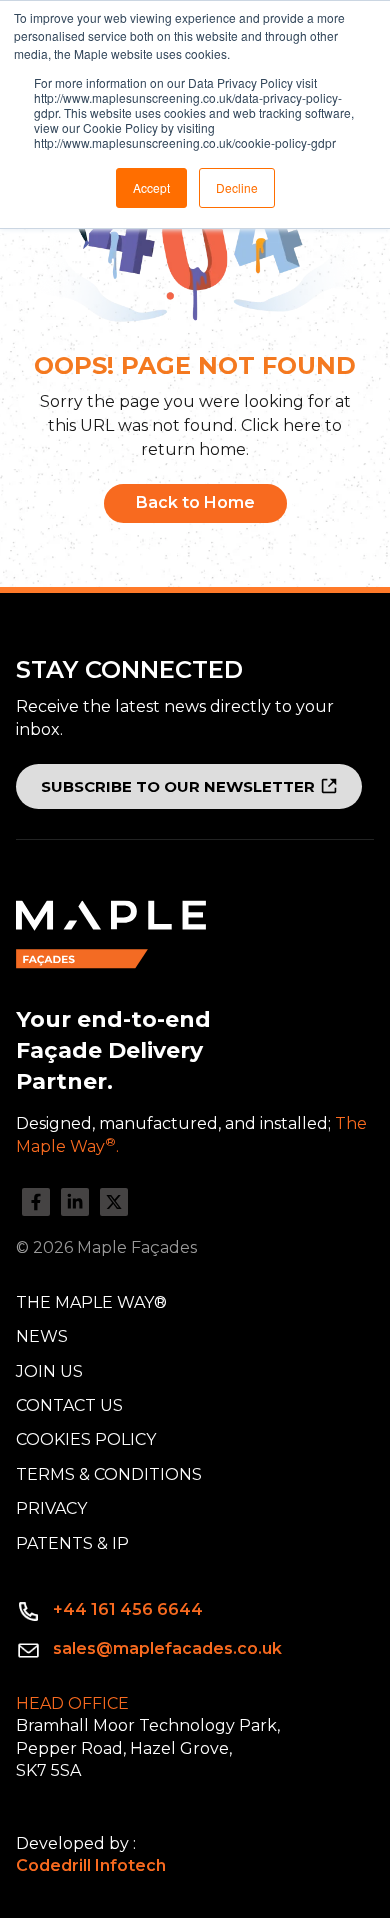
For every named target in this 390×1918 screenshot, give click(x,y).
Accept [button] (151, 187)
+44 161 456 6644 (128, 1609)
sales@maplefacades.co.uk (167, 1648)
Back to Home (195, 502)
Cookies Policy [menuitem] (86, 1439)
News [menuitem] (42, 1336)
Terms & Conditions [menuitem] (109, 1474)
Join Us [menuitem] (49, 1371)
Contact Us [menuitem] (69, 1405)
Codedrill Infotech (91, 1865)
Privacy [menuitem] (51, 1508)
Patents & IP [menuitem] (72, 1543)
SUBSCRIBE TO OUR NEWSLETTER (178, 786)
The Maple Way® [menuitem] (91, 1302)
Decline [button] (237, 187)
